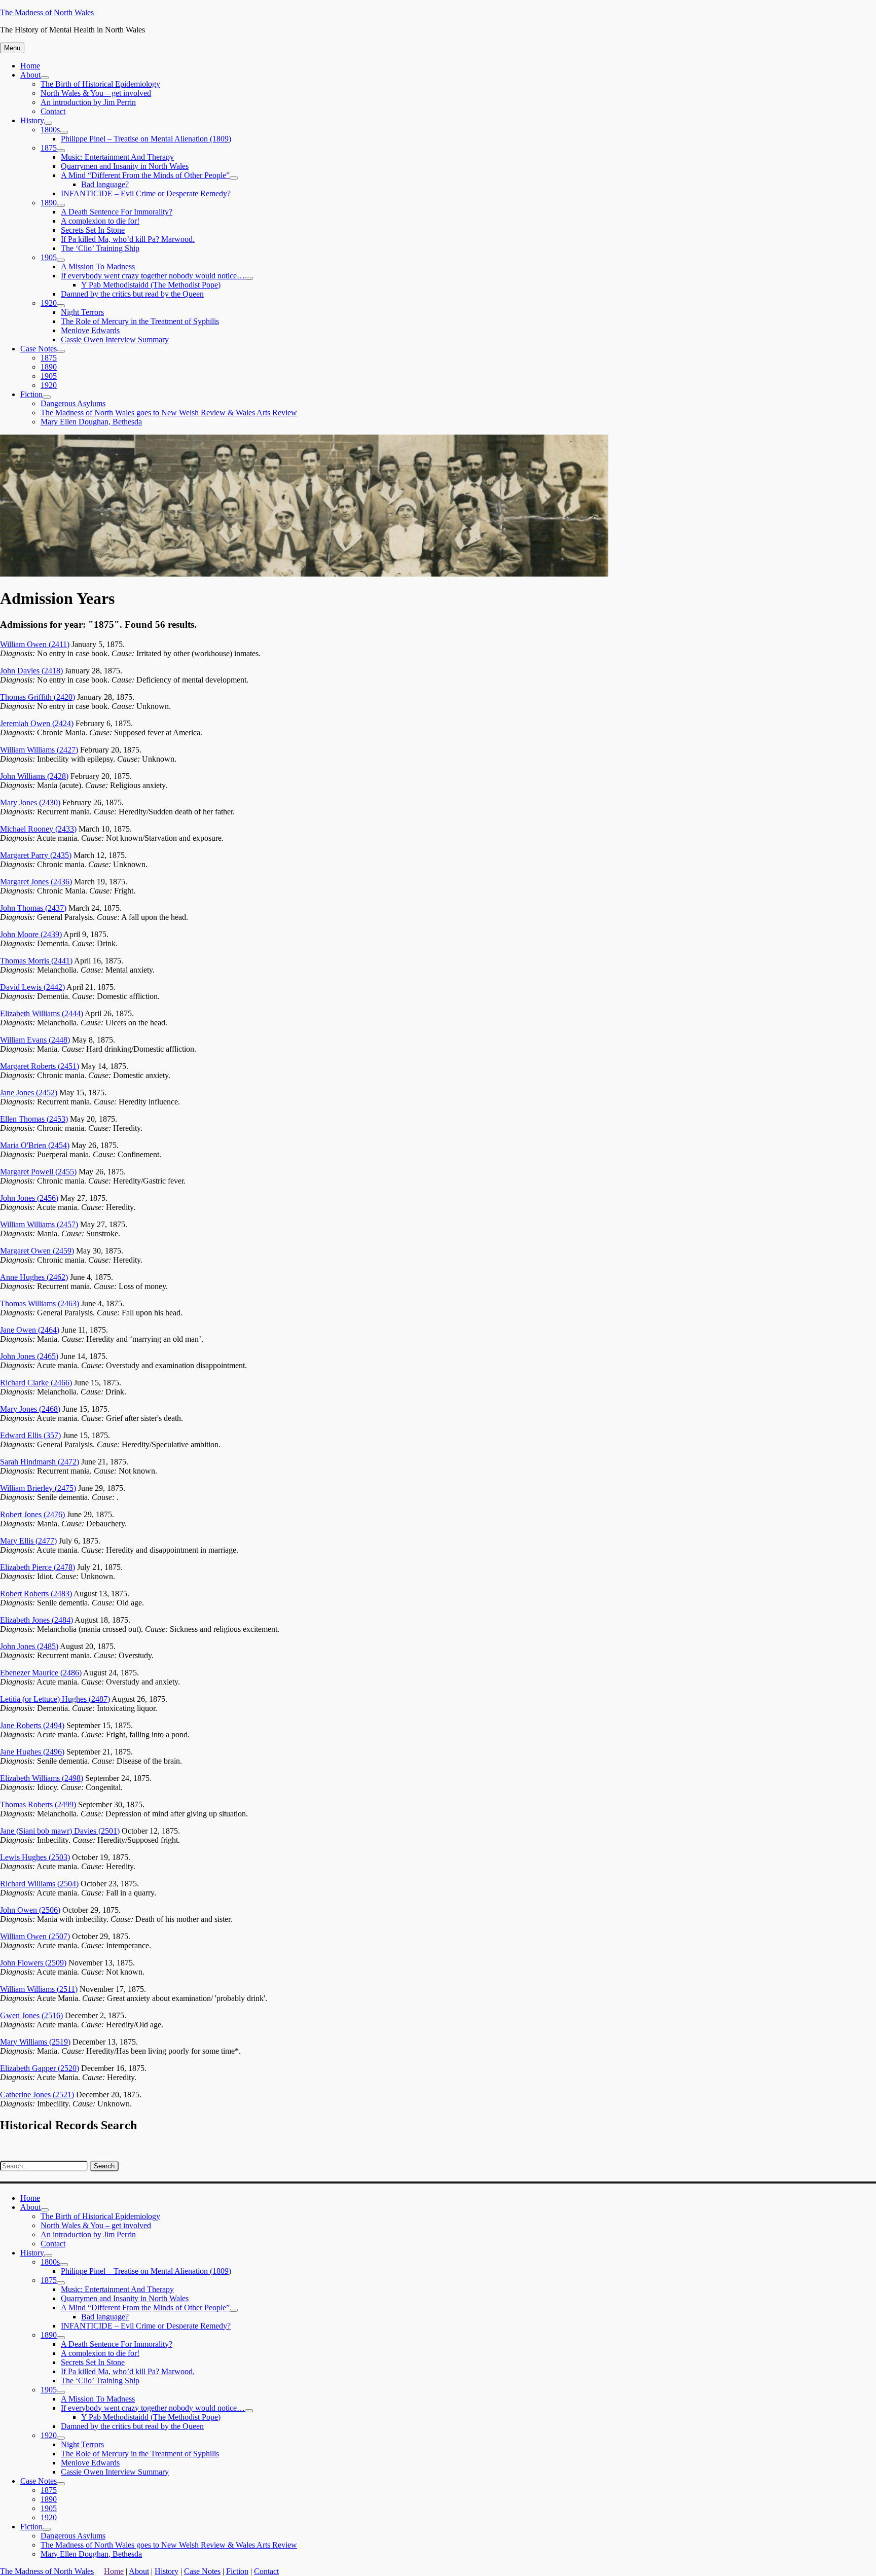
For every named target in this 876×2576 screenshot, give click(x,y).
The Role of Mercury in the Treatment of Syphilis (140, 321)
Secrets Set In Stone (93, 230)
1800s (50, 130)
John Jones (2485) (29, 1646)
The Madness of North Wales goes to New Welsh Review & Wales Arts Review (169, 413)
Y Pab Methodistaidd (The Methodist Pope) (151, 285)
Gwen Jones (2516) (31, 2015)
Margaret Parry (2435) (36, 855)
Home (30, 66)
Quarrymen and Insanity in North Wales (125, 166)
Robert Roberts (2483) (36, 1594)
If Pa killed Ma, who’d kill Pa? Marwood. (128, 239)
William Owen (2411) (35, 644)
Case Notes (39, 349)
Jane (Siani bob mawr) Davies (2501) (60, 1831)
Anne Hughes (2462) (34, 1277)
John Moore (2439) (31, 934)
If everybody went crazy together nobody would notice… (153, 276)
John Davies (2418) (31, 671)
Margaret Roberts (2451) (40, 1066)
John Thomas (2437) (33, 908)
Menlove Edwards (90, 330)
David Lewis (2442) (32, 987)
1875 (49, 148)
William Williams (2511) (39, 1989)
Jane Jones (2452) (29, 1093)
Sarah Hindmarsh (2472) (40, 1462)
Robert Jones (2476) (32, 1514)
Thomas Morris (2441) (36, 961)
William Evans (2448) (35, 1040)
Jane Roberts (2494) (32, 1725)
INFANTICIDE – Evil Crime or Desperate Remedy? (146, 193)
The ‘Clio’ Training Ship (100, 248)
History (32, 120)
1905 (49, 257)
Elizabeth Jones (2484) (36, 1620)
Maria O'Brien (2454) (35, 1145)
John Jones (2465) (29, 1356)
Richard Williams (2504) (39, 1884)
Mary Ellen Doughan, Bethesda (91, 422)
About (30, 75)
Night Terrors (82, 312)
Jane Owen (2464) (30, 1330)
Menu (12, 48)
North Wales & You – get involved (96, 93)
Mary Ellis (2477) (28, 1541)
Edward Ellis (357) (30, 1435)
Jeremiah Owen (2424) (37, 723)
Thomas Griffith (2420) (38, 697)
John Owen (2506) (30, 1910)
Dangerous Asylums (73, 403)
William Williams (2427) (39, 750)
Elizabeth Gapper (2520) (40, 2068)
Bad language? (105, 184)
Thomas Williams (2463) (40, 1303)
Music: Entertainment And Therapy (117, 157)
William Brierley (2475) (38, 1488)
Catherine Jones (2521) (37, 2095)
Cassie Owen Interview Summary (115, 339)
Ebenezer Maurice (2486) (41, 1673)
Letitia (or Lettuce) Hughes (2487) (55, 1699)
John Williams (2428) (34, 776)
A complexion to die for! (100, 221)
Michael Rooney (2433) (38, 829)
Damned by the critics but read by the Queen (132, 294)
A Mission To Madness (98, 266)
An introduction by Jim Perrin (88, 102)
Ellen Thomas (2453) (34, 1119)
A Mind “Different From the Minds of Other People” (145, 175)
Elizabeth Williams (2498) (42, 1778)
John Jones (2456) (29, 1198)
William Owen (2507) (35, 1936)
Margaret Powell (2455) (38, 1172)
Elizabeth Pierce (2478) (38, 1567)
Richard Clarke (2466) (36, 1383)
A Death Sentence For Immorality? (117, 212)
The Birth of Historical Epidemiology (100, 84)
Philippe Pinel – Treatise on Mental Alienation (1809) (146, 139)
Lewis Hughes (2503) (35, 1857)
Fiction (31, 394)
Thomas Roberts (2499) (38, 1804)
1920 (49, 303)
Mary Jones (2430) (30, 802)
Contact (53, 111)
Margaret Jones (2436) (36, 882)
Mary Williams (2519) (35, 2042)
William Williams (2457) (39, 1224)
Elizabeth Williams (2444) (42, 1013)
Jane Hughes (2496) (32, 1752)
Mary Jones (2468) (30, 1409)
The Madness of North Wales (47, 12)
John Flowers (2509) (33, 1963)
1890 (49, 203)
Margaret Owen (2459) (37, 1251)
